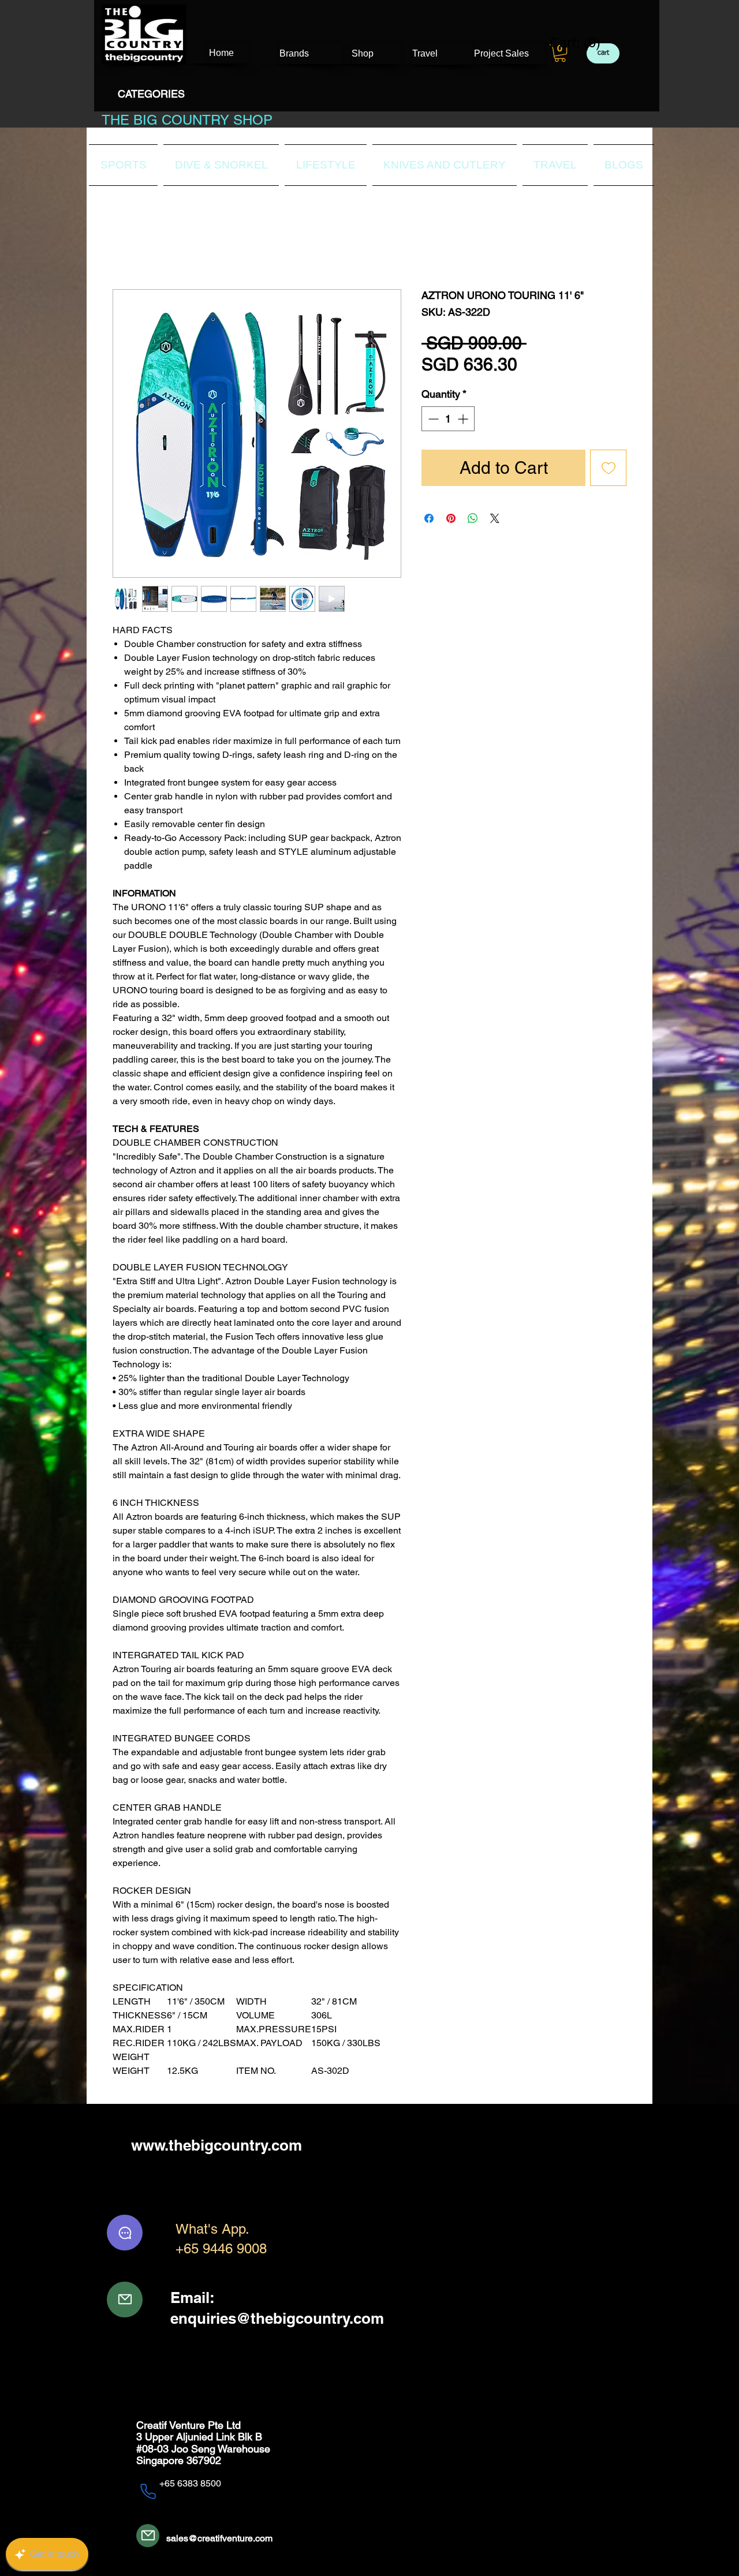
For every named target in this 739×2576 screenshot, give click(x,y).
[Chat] (125, 2234)
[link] (568, 43)
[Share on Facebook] (429, 519)
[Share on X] (495, 519)
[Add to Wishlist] (608, 468)
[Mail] (125, 2300)
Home (125, 248)
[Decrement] (432, 419)
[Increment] (464, 419)
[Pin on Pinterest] (451, 519)
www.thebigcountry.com (217, 2146)
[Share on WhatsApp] (473, 519)
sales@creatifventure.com (219, 2539)
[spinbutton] (448, 419)
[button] (560, 53)
